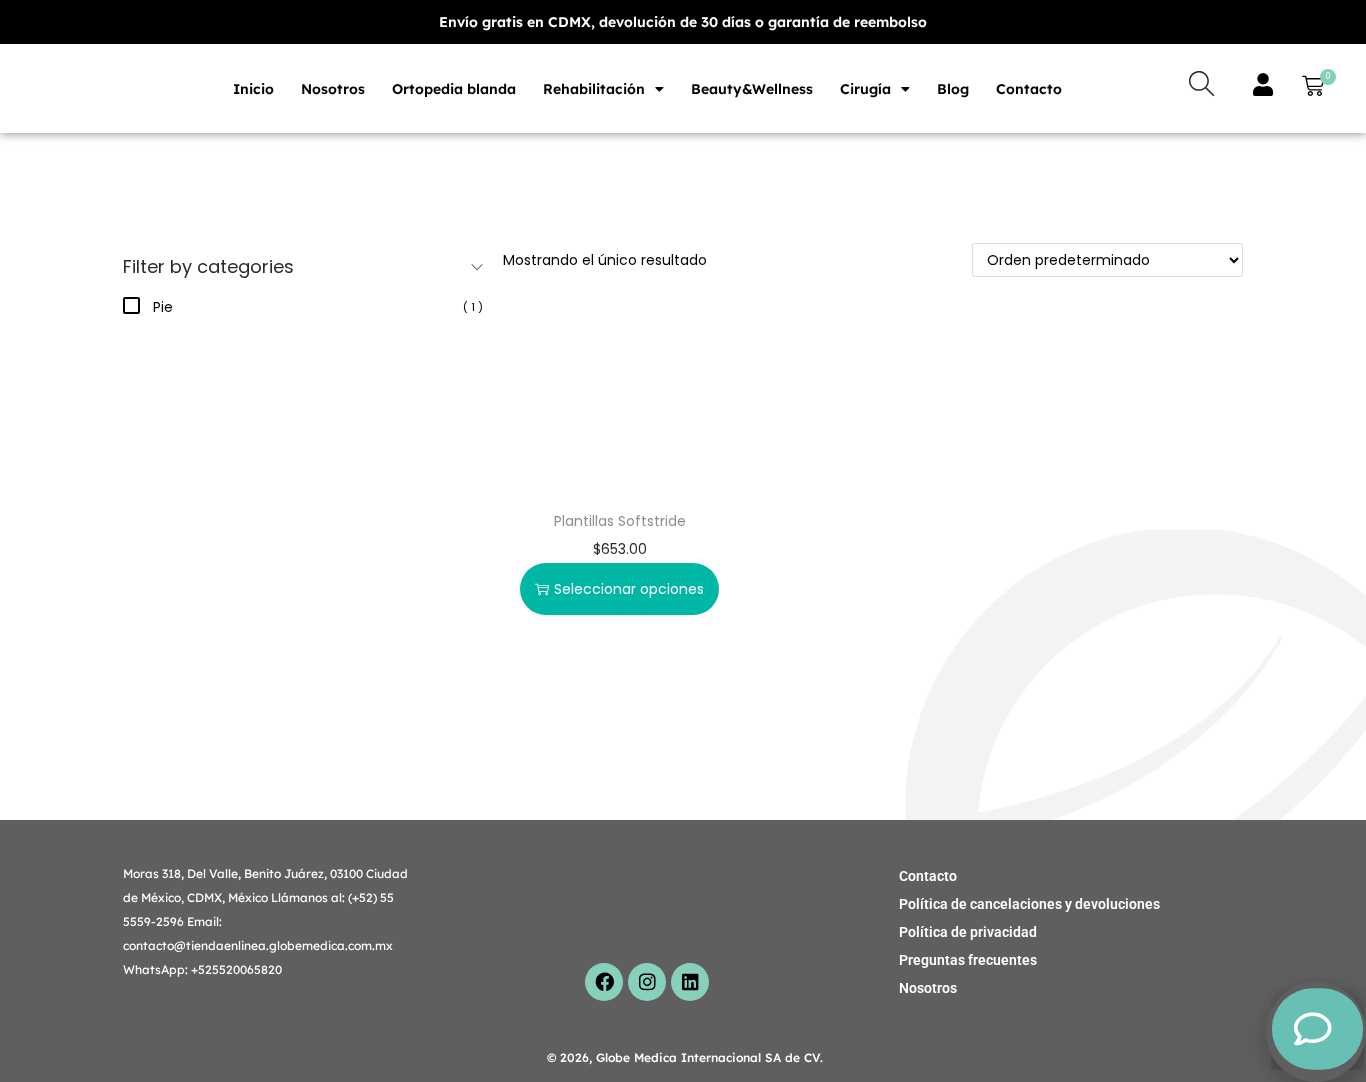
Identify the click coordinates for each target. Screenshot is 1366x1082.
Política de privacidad (968, 932)
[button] (1309, 88)
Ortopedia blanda (454, 89)
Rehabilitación (594, 89)
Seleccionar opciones (629, 589)
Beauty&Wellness (752, 89)
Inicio (253, 89)
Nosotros (333, 89)
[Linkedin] (690, 982)
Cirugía (865, 89)
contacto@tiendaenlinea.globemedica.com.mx (258, 945)
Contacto (1029, 89)
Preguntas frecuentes (968, 960)
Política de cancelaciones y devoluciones (1029, 904)
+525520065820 (236, 969)
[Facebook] (604, 982)
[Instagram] (647, 982)
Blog (953, 89)
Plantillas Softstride (620, 521)
